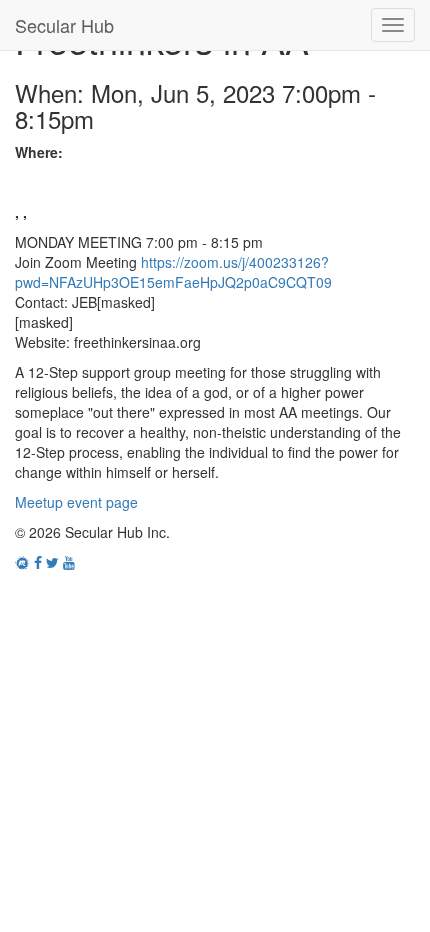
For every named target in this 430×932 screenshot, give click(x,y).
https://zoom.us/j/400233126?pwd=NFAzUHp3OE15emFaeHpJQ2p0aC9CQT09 (173, 272)
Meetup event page (76, 502)
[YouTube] (69, 562)
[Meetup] (22, 562)
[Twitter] (52, 562)
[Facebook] (38, 562)
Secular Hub (64, 25)
